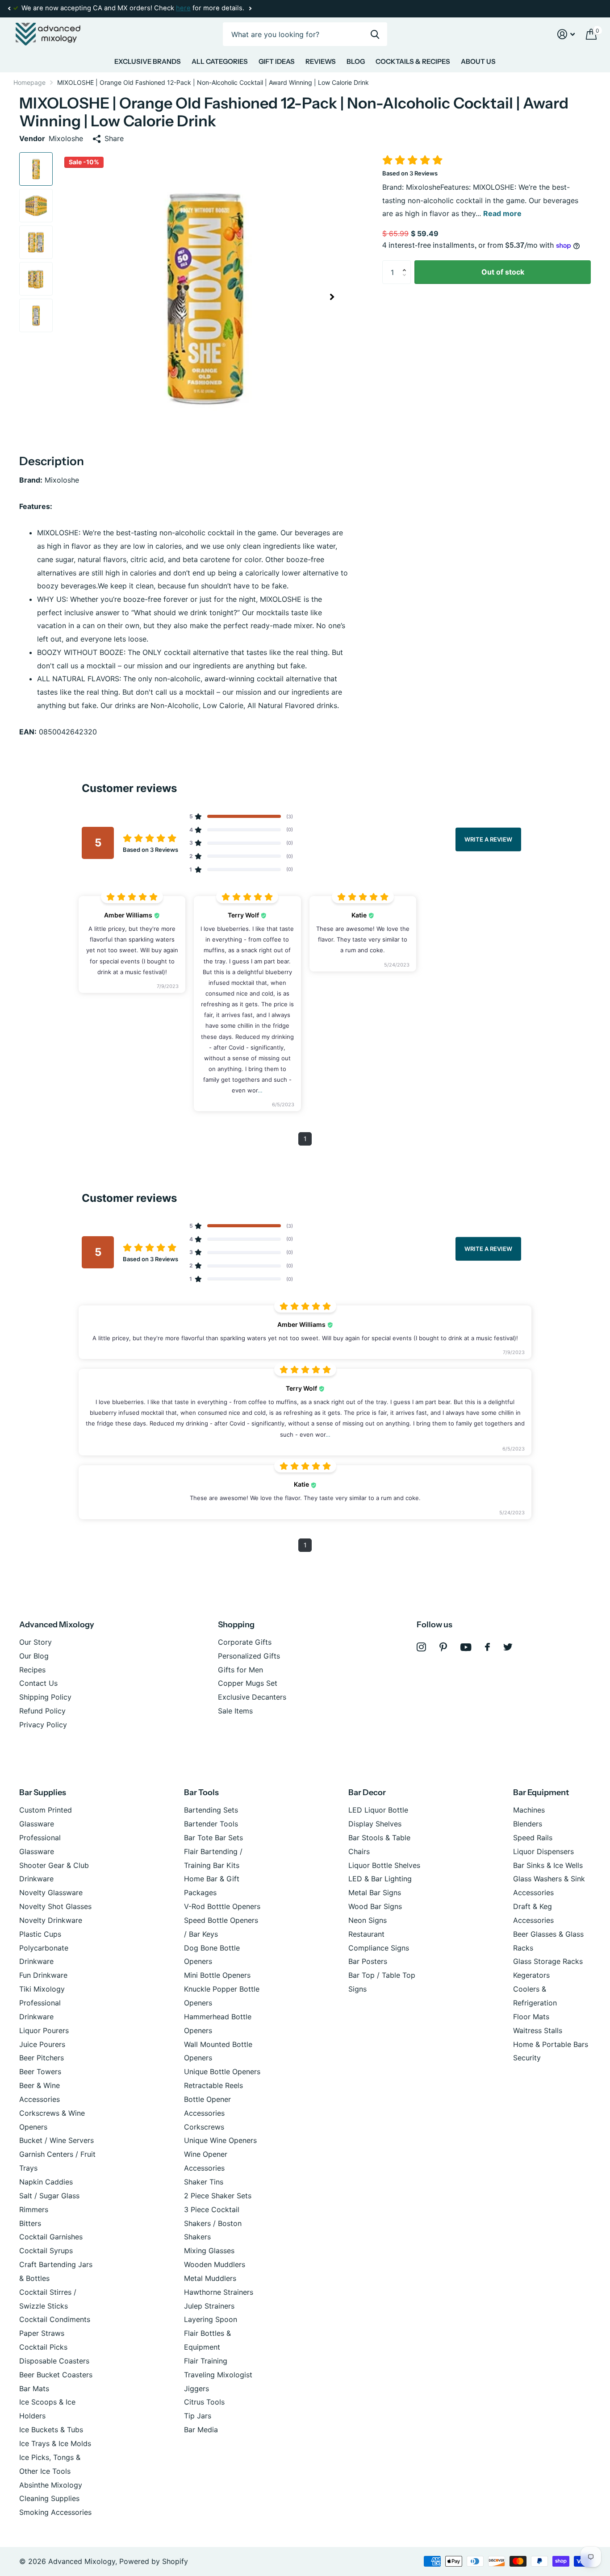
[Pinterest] (443, 1647)
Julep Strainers (209, 2306)
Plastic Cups (40, 1934)
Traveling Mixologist (218, 2375)
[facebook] (487, 1647)
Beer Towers (40, 2072)
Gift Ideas (277, 61)
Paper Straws (42, 2333)
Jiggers (196, 2388)
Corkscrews (204, 2127)
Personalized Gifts (249, 1656)
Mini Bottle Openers (217, 1975)
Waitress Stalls (538, 2030)
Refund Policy (42, 1711)
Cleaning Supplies (49, 2498)
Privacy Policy (43, 1725)
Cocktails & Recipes (413, 61)
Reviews (321, 61)
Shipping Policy (45, 1697)
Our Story (36, 1642)
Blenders (528, 1824)
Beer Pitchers (42, 2058)
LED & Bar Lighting (380, 1879)
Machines (529, 1810)
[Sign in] (566, 34)
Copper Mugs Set (248, 1683)
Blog (356, 61)
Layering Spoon (211, 2319)
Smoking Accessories (55, 2512)
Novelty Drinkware (51, 1920)
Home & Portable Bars (551, 2044)
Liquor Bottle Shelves (384, 1865)
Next (250, 9)
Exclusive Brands (148, 61)
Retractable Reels (213, 2085)
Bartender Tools (211, 1824)
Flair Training (206, 2361)
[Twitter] (508, 1647)
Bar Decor (367, 1792)
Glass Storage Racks (548, 1961)
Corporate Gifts (245, 1642)
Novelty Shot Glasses (55, 1906)
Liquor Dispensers (543, 1851)
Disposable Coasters (54, 2361)
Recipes (32, 1670)
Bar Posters (368, 1961)
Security (527, 2058)
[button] (9, 8)
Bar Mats (34, 2388)
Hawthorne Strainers (219, 2292)
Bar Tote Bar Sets (213, 1838)
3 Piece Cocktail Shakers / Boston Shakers (213, 2223)
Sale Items (235, 1711)
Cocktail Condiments (55, 2319)
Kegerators (531, 1975)
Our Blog (34, 1656)
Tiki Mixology (42, 1989)
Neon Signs (368, 1920)
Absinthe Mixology (51, 2485)
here (183, 8)
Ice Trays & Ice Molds (55, 2443)
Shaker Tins (204, 2182)
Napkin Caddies (46, 2182)
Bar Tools (201, 1792)
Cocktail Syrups (46, 2251)
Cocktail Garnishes (51, 2237)
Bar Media (201, 2430)
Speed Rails (533, 1838)
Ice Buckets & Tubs (51, 2430)
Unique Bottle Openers (222, 2072)
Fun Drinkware (43, 1975)
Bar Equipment (541, 1792)
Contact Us (38, 1683)
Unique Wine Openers (220, 2140)
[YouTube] (466, 1647)
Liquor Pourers (44, 2030)
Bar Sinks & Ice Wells (548, 1865)
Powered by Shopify (154, 2561)
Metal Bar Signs (375, 1892)
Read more (502, 213)
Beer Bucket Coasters (56, 2375)
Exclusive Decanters (252, 1697)
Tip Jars (198, 2416)
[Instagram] (421, 1647)
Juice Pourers (42, 2044)
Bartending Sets (211, 1810)
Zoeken (375, 34)
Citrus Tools (204, 2402)
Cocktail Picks (43, 2347)
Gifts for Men (240, 1670)
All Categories (220, 61)
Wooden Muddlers (215, 2264)
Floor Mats (531, 2017)
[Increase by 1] (406, 264)
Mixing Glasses (209, 2251)
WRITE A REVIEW (488, 839)
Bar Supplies (43, 1792)
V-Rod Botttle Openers (222, 1906)
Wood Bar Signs (375, 1906)
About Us (478, 61)
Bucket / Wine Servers (56, 2140)
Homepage (29, 82)
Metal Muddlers (210, 2278)
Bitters (30, 2223)
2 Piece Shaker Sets (218, 2196)
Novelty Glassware (51, 1892)
